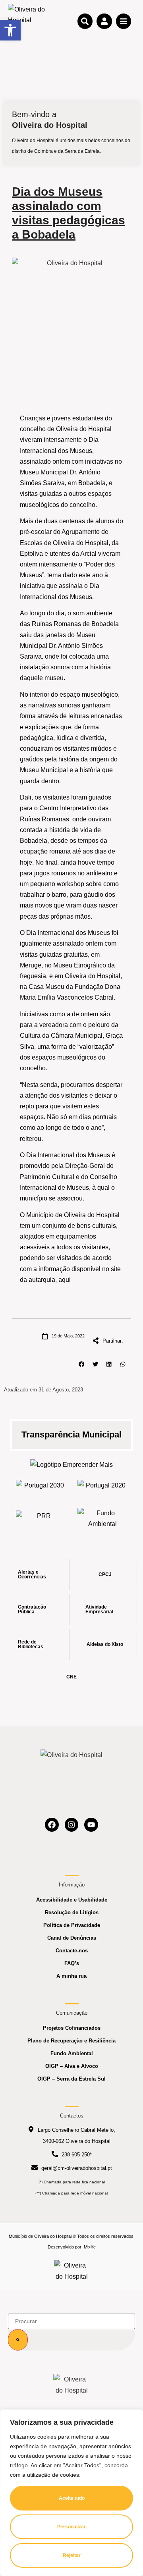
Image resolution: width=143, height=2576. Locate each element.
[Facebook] (52, 1825)
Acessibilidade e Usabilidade (72, 1900)
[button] (82, 1364)
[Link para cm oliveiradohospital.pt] (28, 21)
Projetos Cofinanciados (72, 2028)
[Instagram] (72, 1825)
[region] (71, 2493)
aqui (65, 1280)
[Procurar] (18, 2340)
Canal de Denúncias (72, 1938)
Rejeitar (72, 2555)
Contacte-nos (72, 1951)
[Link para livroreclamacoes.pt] (72, 2271)
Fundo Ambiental (72, 2053)
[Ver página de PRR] (41, 1518)
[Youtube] (91, 1825)
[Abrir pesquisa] (85, 21)
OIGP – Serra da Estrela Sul (71, 2079)
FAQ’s (72, 1963)
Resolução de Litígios (72, 1912)
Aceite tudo (72, 2498)
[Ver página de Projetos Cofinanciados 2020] (102, 1488)
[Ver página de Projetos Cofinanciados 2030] (41, 1488)
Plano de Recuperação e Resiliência (71, 2041)
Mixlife (90, 2247)
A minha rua (71, 1976)
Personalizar (71, 2527)
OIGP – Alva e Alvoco (72, 2066)
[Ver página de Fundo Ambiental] (102, 1518)
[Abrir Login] (104, 21)
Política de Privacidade (72, 1925)
